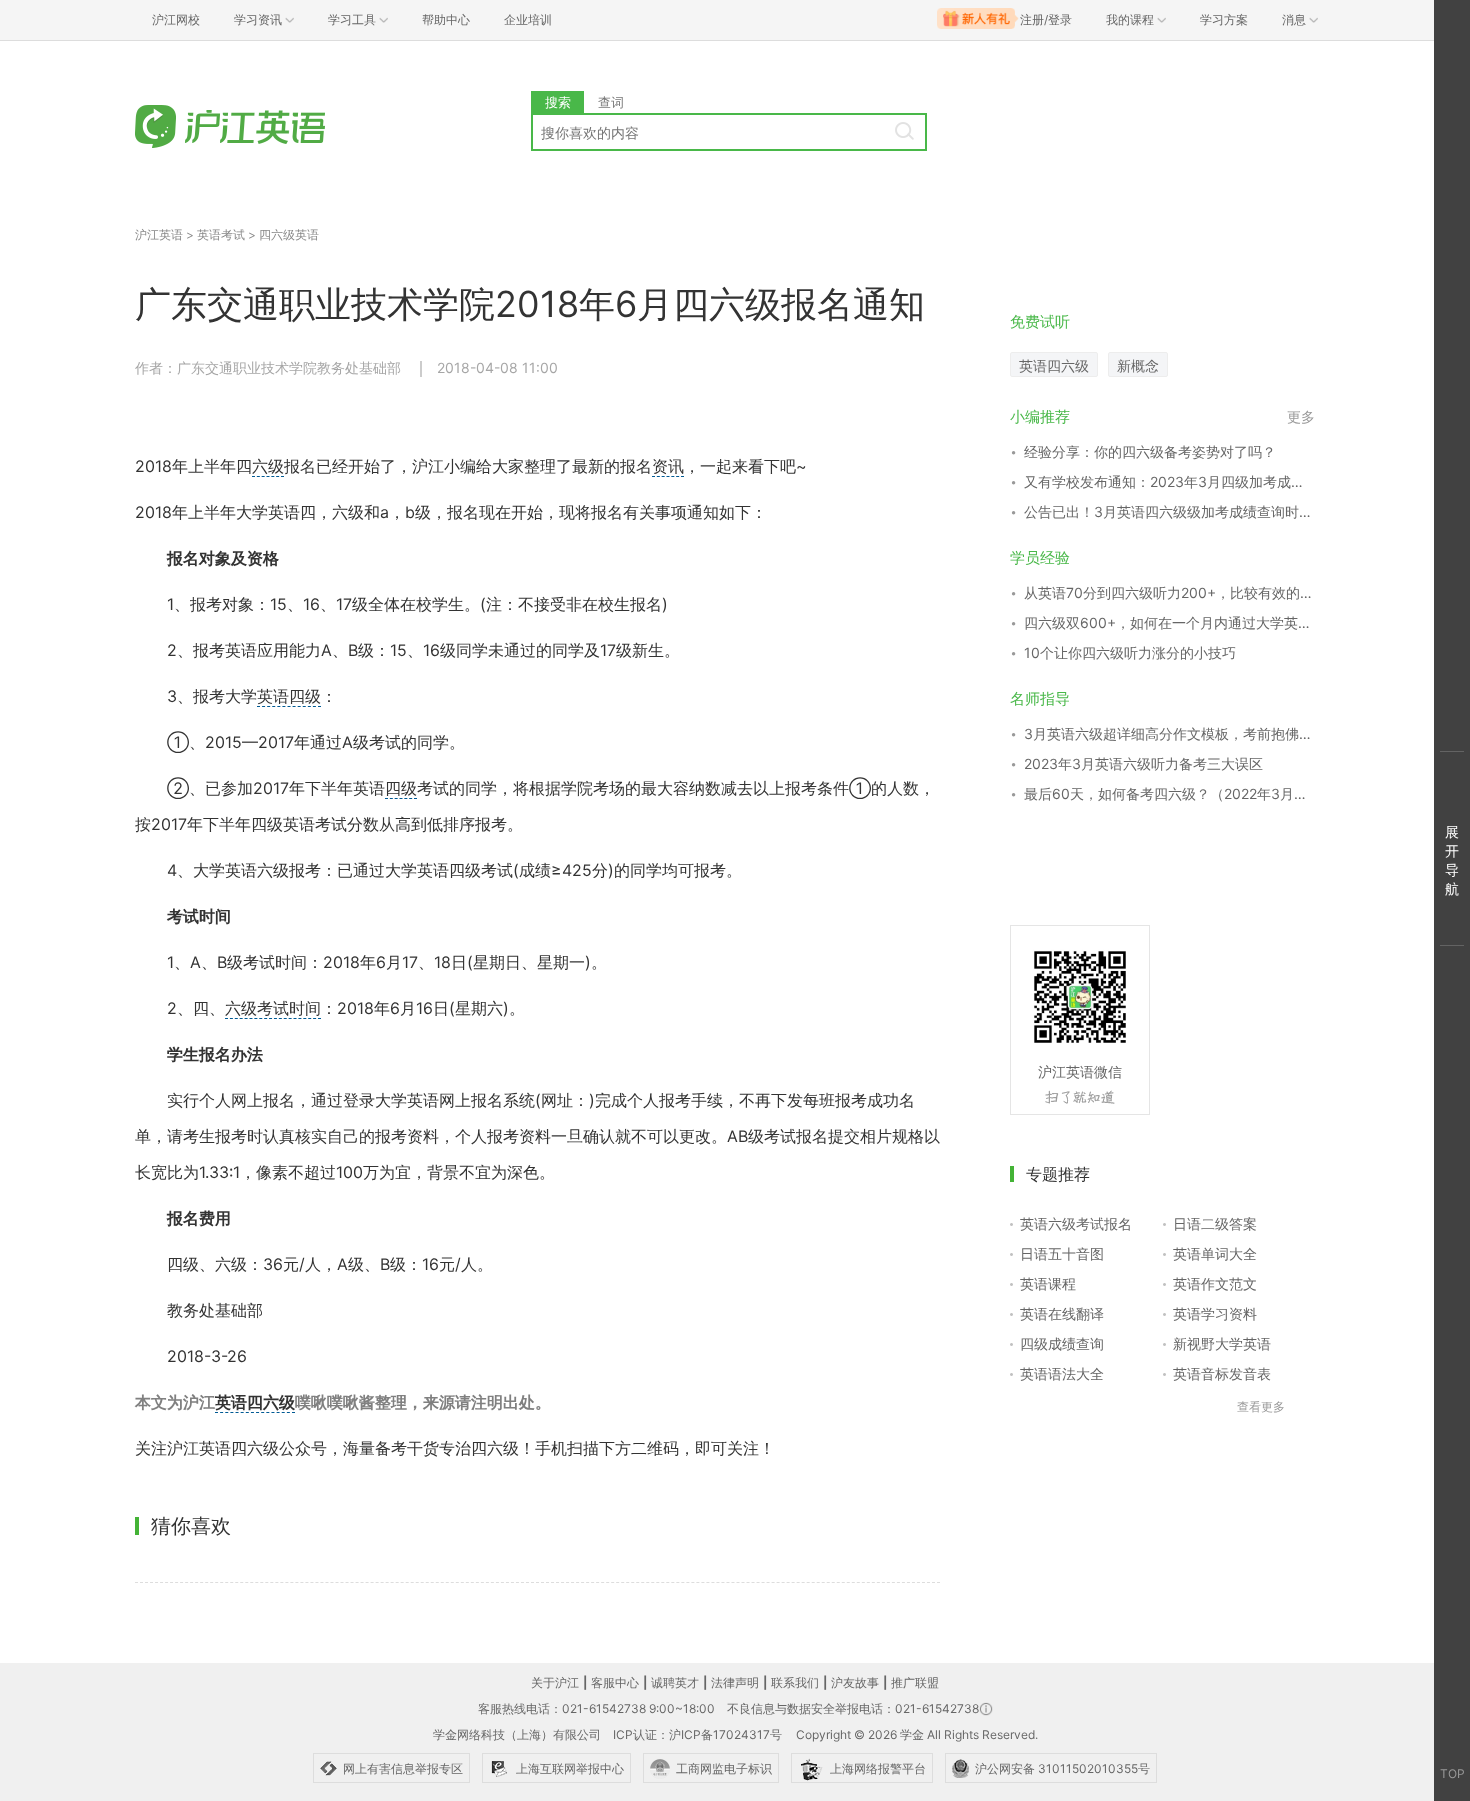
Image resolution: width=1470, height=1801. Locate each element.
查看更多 (1261, 1406)
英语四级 (289, 696)
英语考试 (221, 234)
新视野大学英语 (1222, 1343)
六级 (268, 466)
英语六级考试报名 (1076, 1223)
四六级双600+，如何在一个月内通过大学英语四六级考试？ (1169, 622)
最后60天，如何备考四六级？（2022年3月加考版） (1169, 793)
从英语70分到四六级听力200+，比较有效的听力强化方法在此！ (1169, 592)
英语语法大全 (1062, 1373)
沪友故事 (855, 1682)
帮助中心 (446, 19)
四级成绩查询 (1062, 1343)
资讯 (668, 466)
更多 (1301, 416)
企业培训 (528, 19)
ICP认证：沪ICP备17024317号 (697, 1734)
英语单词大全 (1215, 1253)
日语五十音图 (1062, 1253)
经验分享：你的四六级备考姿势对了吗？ (1150, 451)
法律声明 (735, 1682)
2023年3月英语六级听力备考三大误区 (1143, 763)
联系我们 (795, 1682)
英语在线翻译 (1062, 1313)
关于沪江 (555, 1682)
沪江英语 (159, 234)
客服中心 (615, 1682)
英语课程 (1048, 1283)
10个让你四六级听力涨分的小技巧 (1130, 652)
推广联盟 (915, 1682)
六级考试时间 (273, 1008)
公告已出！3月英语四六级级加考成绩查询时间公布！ (1169, 511)
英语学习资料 (1215, 1313)
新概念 (1138, 365)
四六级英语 (289, 234)
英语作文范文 (1215, 1283)
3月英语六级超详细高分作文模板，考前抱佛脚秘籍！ (1169, 733)
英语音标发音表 (1222, 1373)
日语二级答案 (1215, 1223)
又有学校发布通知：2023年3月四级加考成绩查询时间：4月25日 (1169, 481)
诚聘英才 (675, 1682)
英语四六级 (255, 1402)
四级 (401, 788)
